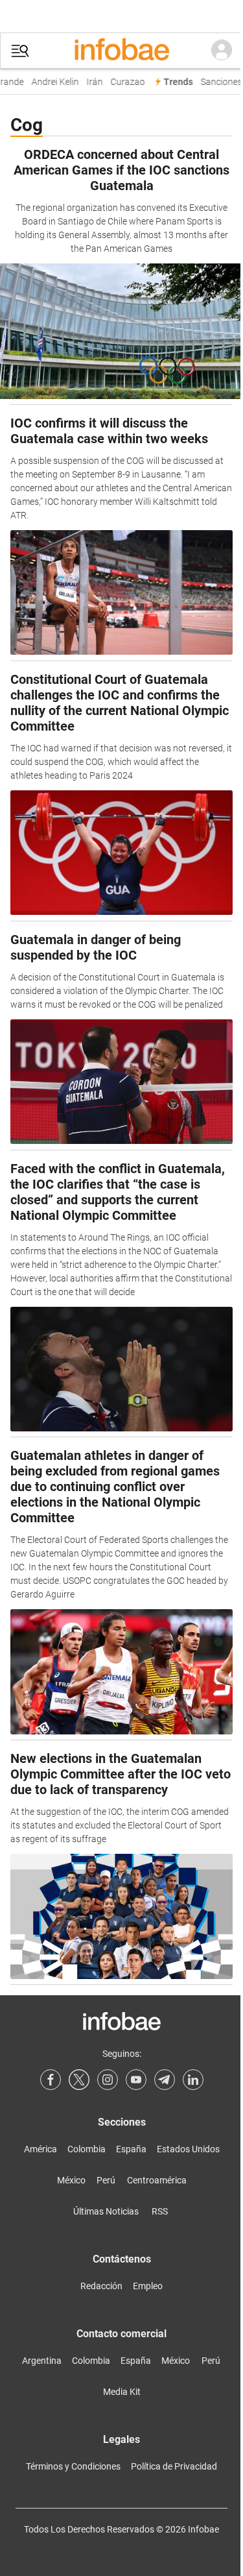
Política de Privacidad (174, 2466)
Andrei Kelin (52, 82)
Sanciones (218, 82)
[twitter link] (79, 2080)
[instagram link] (108, 2080)
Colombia (87, 2149)
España (131, 2149)
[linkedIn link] (193, 2080)
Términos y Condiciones (73, 2466)
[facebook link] (51, 2080)
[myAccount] (222, 51)
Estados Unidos (188, 2149)
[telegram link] (165, 2080)
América (40, 2149)
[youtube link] (136, 2080)
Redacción (101, 2286)
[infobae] (122, 51)
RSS (160, 2211)
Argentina (42, 2361)
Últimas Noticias (106, 2211)
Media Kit (122, 2392)
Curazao (124, 82)
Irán (91, 82)
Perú (106, 2180)
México (71, 2180)
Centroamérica (157, 2180)
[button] (20, 51)
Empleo (148, 2286)
